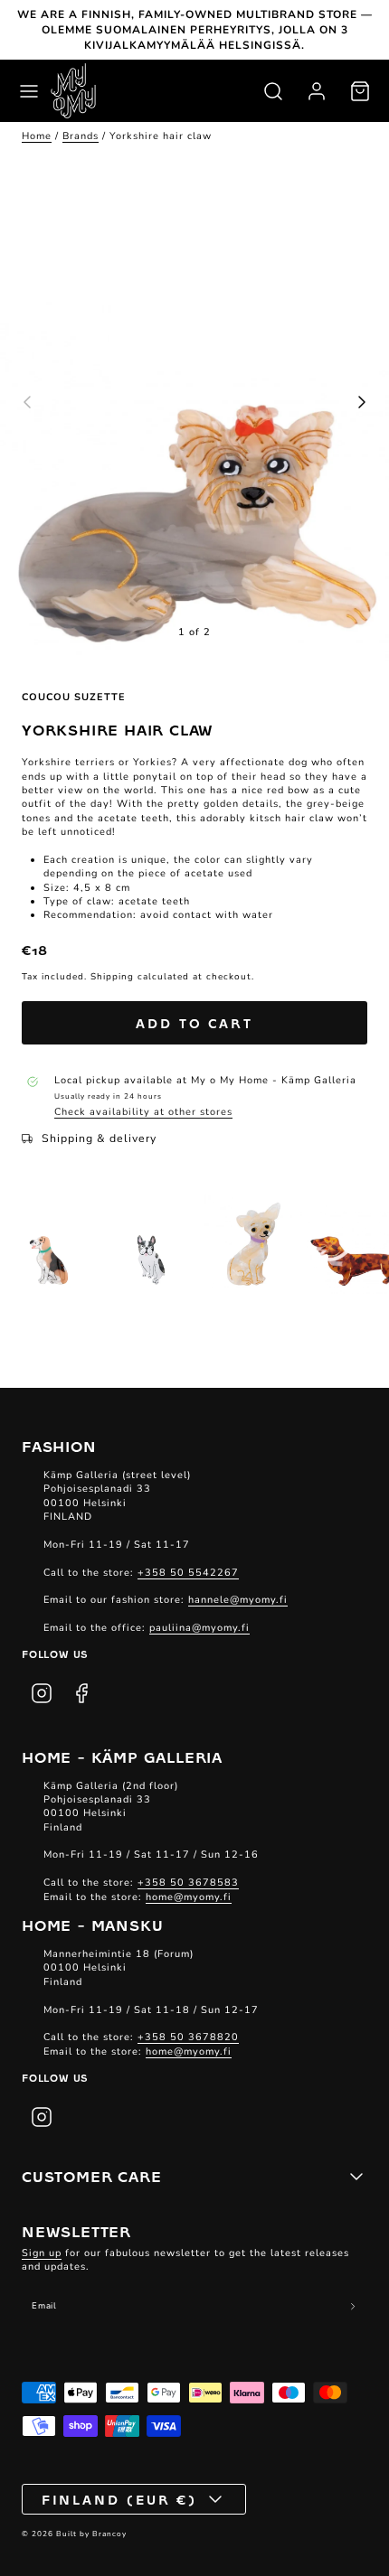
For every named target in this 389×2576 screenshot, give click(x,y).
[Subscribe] (353, 2307)
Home (37, 136)
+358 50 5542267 (188, 1573)
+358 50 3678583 (188, 1883)
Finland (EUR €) (120, 2499)
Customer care (91, 2176)
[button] (29, 91)
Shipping (112, 977)
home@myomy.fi (189, 1897)
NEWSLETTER (76, 2231)
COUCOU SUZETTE (74, 697)
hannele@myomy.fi (238, 1600)
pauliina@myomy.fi (199, 1628)
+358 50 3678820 (188, 2037)
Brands (81, 136)
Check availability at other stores (143, 1112)
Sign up (42, 2253)
